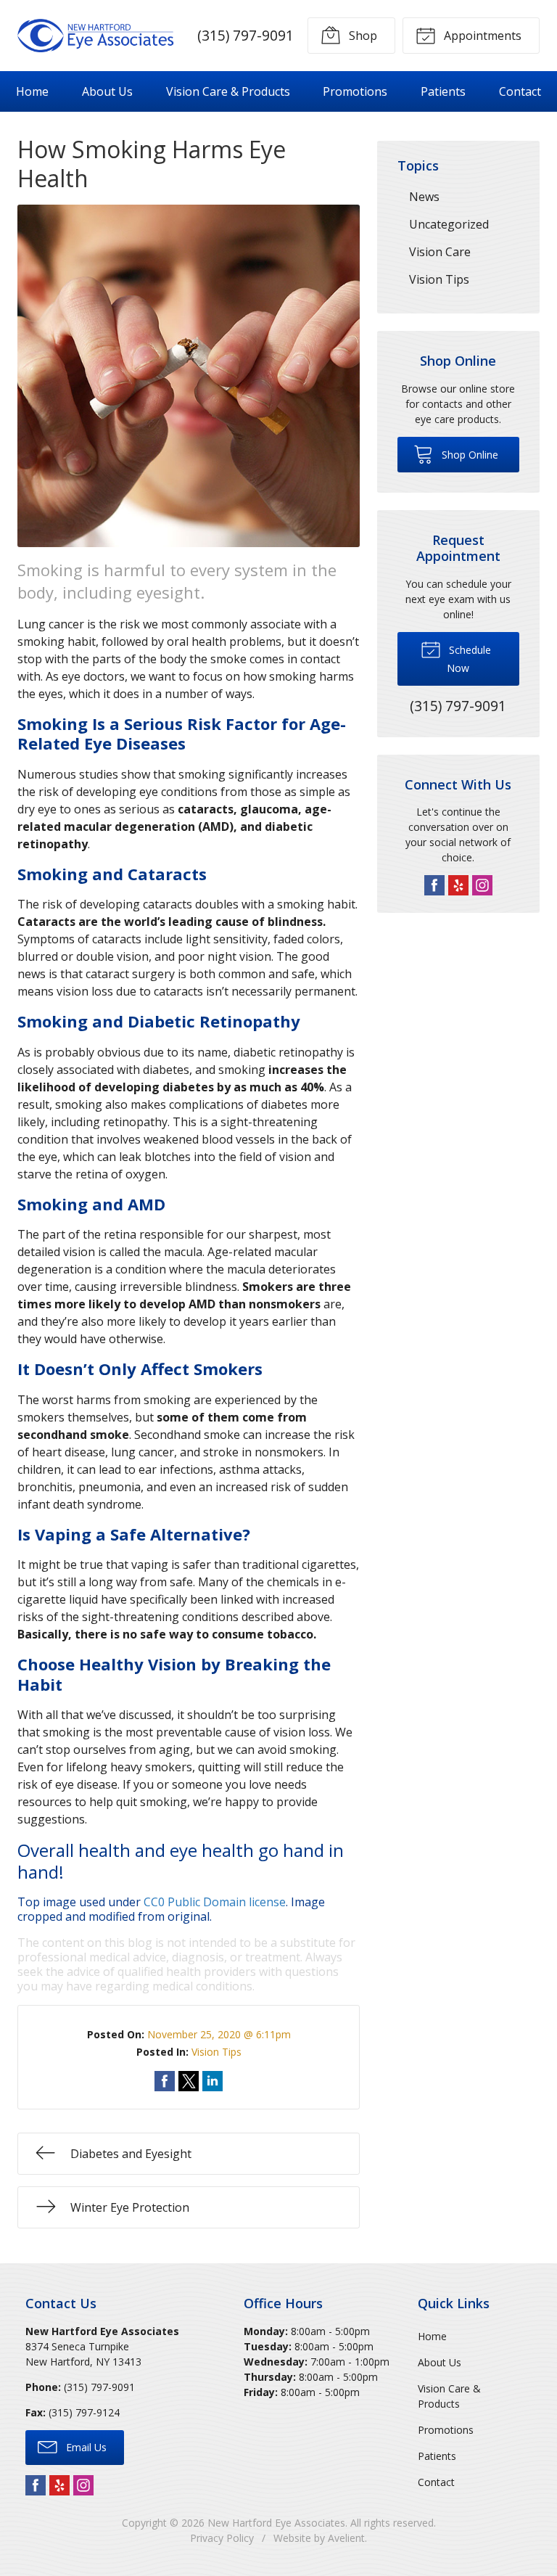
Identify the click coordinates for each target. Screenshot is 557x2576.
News (424, 197)
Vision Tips (216, 2052)
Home (32, 91)
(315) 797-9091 (246, 35)
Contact (520, 91)
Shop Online (469, 455)
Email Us (85, 2447)
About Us (107, 91)
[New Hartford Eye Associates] (96, 36)
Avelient (346, 2538)
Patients (443, 91)
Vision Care (440, 252)
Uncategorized (449, 224)
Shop (362, 36)
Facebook (434, 885)
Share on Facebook (165, 2081)
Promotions (355, 91)
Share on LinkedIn (213, 2081)
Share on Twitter (189, 2081)
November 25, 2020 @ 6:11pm (219, 2034)
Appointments (481, 36)
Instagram (482, 885)
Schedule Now (469, 659)
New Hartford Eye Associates (276, 2523)
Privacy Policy (222, 2538)
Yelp (458, 885)
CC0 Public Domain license (215, 1902)
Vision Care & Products (228, 91)
